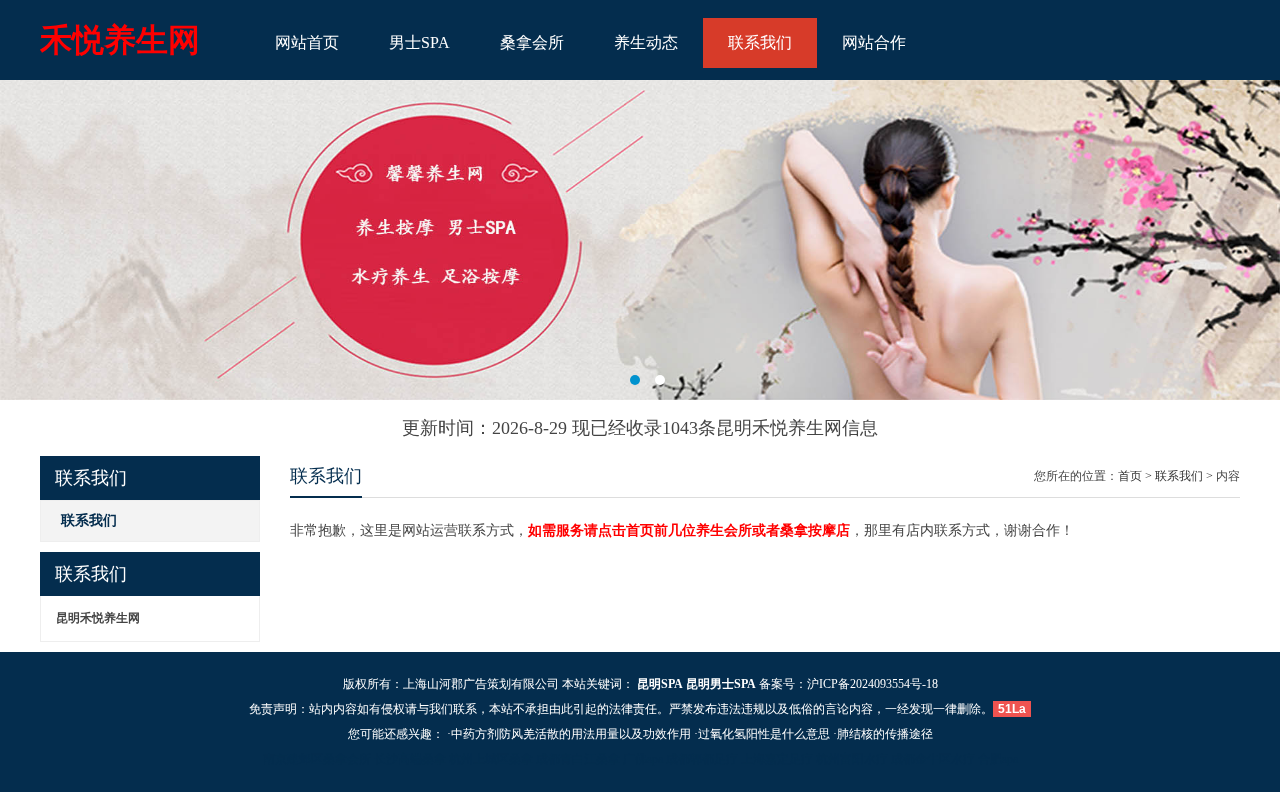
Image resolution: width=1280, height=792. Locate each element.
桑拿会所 (532, 42)
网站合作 (874, 42)
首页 (1130, 476)
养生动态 (646, 42)
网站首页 (307, 42)
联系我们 (760, 42)
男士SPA (419, 42)
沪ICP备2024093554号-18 (872, 684)
